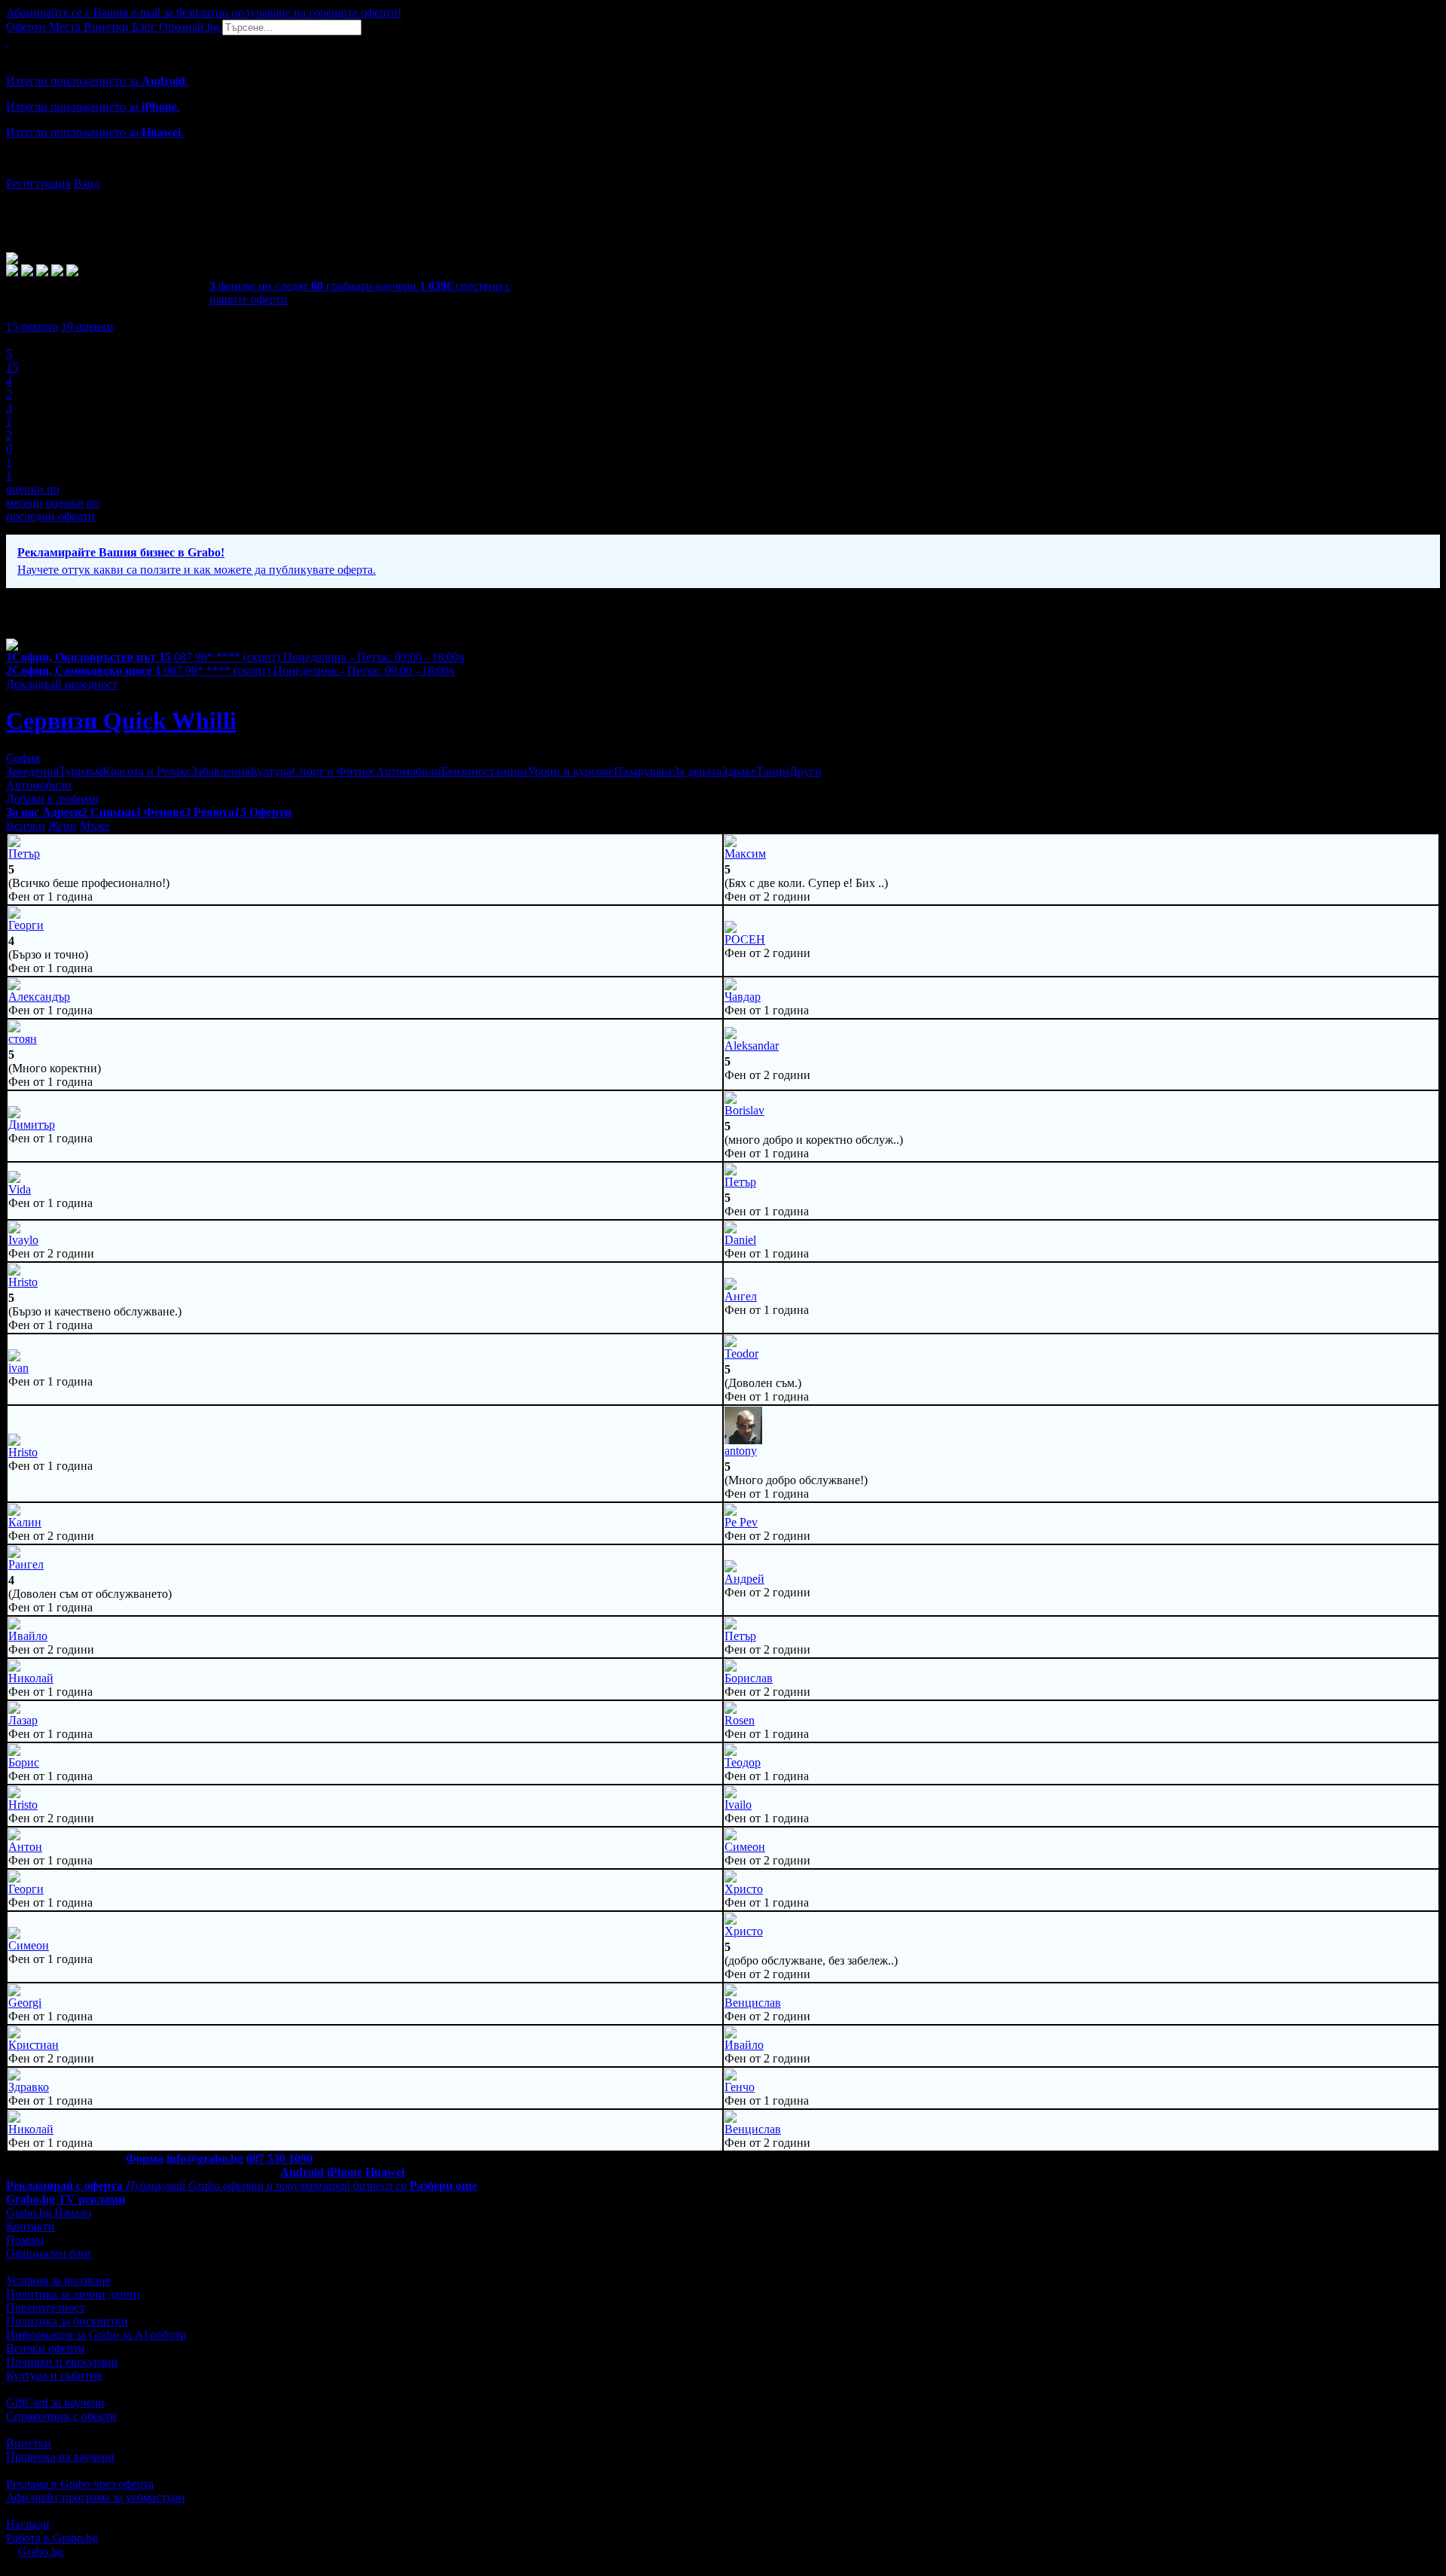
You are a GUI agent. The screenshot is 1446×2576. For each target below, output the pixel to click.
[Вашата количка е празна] (8, 42)
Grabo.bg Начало (49, 2213)
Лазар (23, 1720)
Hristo (23, 1282)
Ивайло (28, 1636)
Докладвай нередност (62, 684)
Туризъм (81, 771)
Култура (271, 771)
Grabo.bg (41, 2552)
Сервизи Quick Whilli (121, 721)
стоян (23, 1039)
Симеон (745, 1847)
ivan (18, 1368)
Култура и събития (54, 2375)
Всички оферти (46, 2348)
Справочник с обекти (61, 2416)
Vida (20, 1189)
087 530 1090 (279, 2158)
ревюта (32, 326)
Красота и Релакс (147, 771)
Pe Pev (741, 1522)
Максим (745, 854)
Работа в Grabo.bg (52, 2538)
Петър (24, 854)
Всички (26, 826)
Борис (24, 1762)
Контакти (31, 2226)
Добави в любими (52, 799)
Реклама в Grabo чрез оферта (80, 2484)
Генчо (740, 2087)
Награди (28, 2524)
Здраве (739, 771)
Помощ (25, 2240)
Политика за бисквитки (67, 2321)
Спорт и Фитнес (334, 771)
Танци (773, 771)
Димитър (32, 1125)
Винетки (29, 2443)
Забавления (221, 771)
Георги (26, 925)
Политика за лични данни (73, 2294)
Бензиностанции (484, 771)
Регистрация (38, 183)
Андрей (744, 1579)
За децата (697, 771)
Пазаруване (644, 771)
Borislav (744, 1110)
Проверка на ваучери (60, 2457)
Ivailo (738, 1805)
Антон (25, 1847)
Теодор (743, 1762)
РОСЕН (745, 939)
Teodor (741, 1354)
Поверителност (46, 2308)
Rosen (740, 1720)
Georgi (25, 2003)
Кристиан (34, 2045)
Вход (87, 183)
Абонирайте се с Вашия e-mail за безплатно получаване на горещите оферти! (204, 12)
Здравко (29, 2087)
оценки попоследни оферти (53, 509)
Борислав (749, 1678)
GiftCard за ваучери (55, 2402)
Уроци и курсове (570, 771)
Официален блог (49, 2253)
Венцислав (753, 2003)
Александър (39, 997)
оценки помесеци (33, 496)
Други (805, 771)
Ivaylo (23, 1240)
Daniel (740, 1240)
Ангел (741, 1296)
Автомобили (409, 771)
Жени (63, 826)
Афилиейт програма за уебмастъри (96, 2497)
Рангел (26, 1564)
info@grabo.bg (205, 2158)
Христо (744, 1889)
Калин (25, 1522)
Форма (145, 2158)
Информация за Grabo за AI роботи (96, 2335)
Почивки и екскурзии (62, 2362)
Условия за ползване (58, 2280)
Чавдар (743, 997)
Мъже (95, 826)
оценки (87, 326)
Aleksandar (752, 1046)
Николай (31, 1678)
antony (741, 1451)
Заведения (32, 771)
